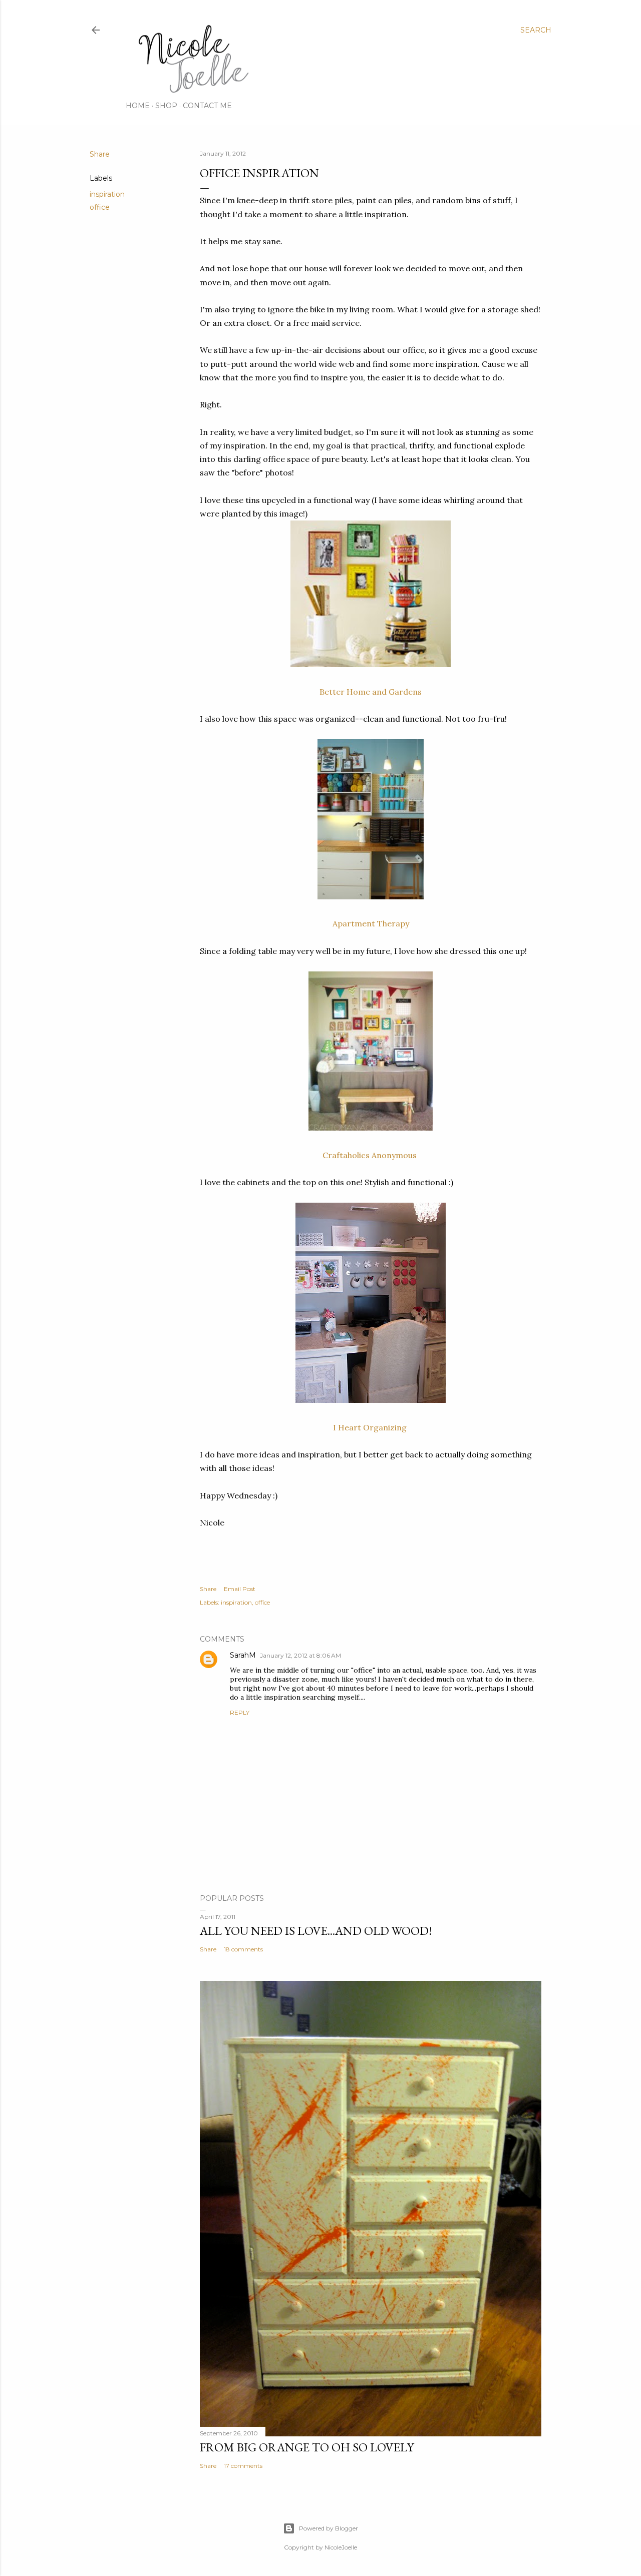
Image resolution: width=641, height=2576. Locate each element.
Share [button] (100, 154)
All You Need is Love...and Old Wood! (316, 1931)
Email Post (240, 1589)
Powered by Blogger (329, 2528)
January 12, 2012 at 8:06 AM (300, 1655)
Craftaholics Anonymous (371, 1155)
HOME (138, 106)
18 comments (243, 1949)
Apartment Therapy (371, 923)
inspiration (107, 194)
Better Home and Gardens (371, 692)
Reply (240, 1712)
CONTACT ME (207, 106)
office (100, 207)
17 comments (243, 2466)
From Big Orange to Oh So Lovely (307, 2447)
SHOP (166, 106)
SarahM (243, 1655)
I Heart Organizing (371, 1427)
